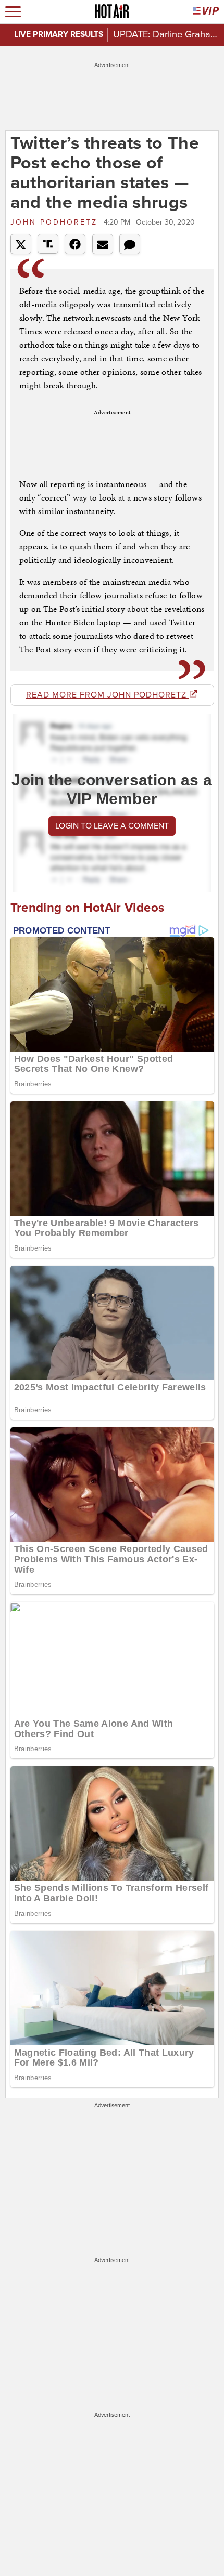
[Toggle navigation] (13, 12)
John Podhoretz (56, 222)
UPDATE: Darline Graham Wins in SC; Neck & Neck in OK (165, 34)
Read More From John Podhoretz (108, 695)
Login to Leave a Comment (112, 826)
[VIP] (206, 12)
